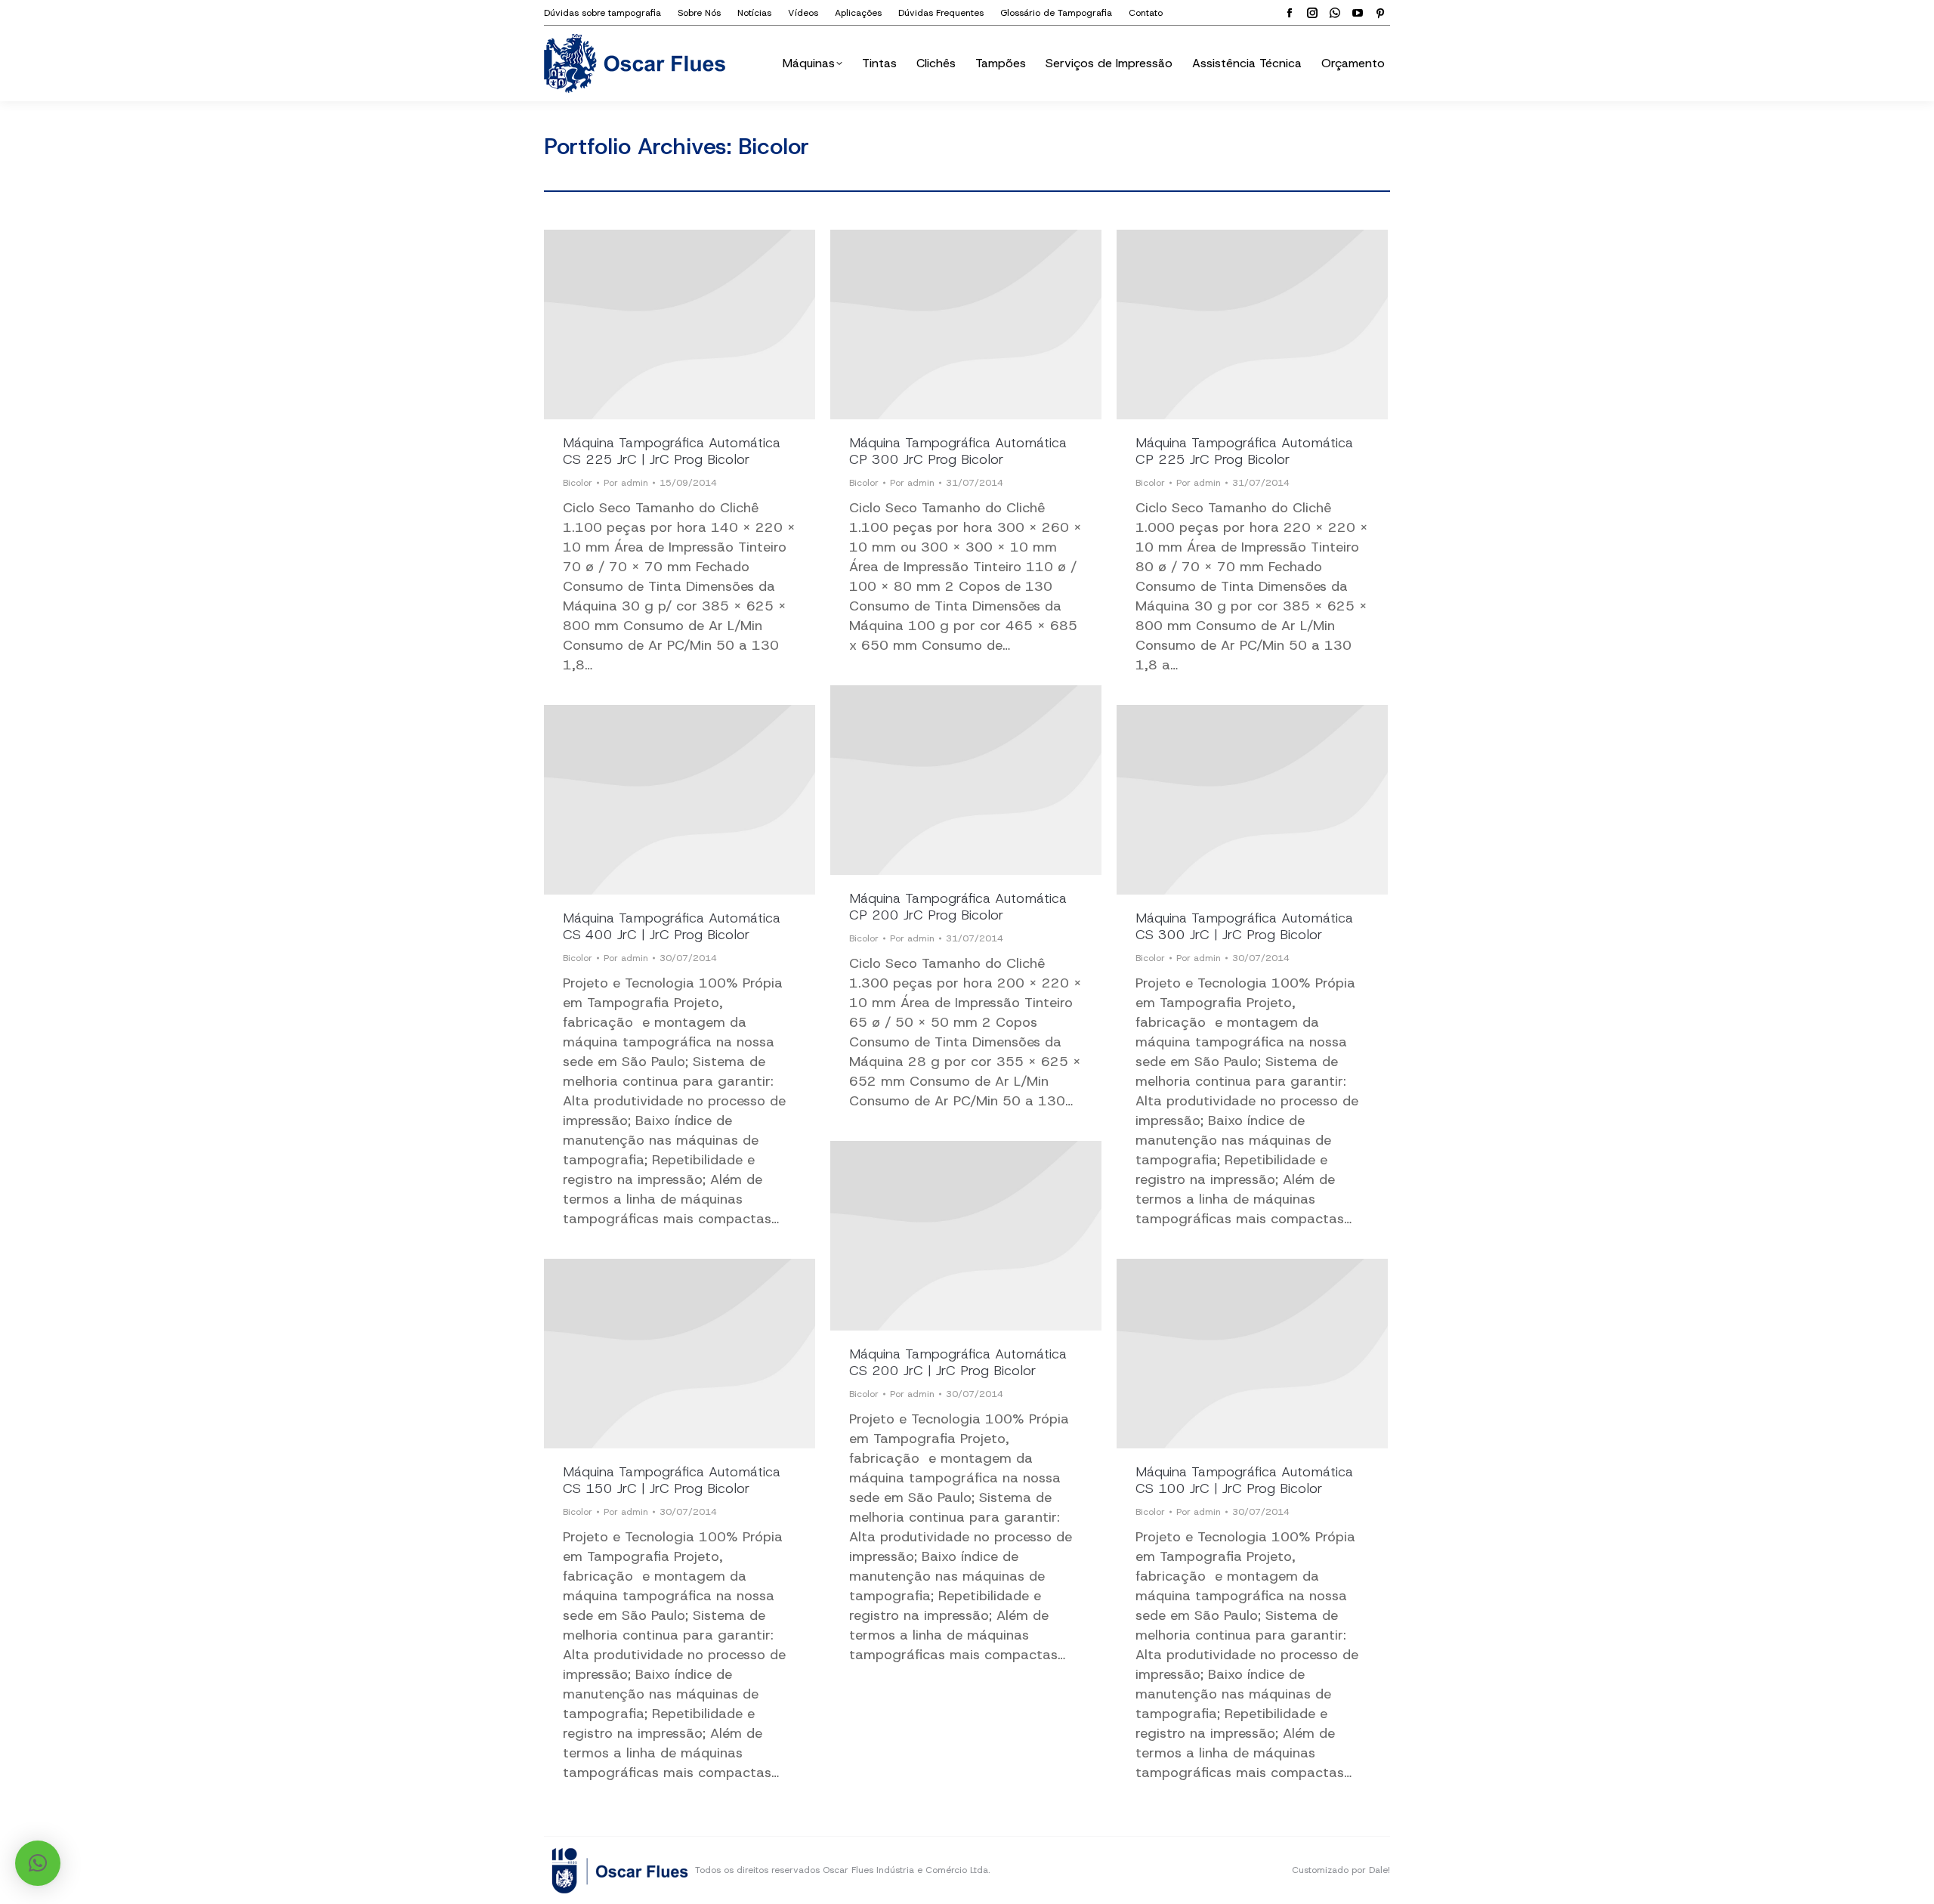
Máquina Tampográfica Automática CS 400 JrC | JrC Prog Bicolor (672, 926)
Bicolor (578, 483)
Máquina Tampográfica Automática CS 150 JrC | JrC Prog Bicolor (672, 1480)
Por (626, 483)
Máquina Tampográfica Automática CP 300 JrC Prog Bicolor (958, 451)
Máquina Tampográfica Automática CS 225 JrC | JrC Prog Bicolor (672, 451)
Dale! (1379, 1870)
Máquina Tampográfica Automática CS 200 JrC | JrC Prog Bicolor (958, 1362)
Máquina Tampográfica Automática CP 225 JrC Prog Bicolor (1244, 451)
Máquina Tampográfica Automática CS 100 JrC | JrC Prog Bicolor (1244, 1480)
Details (680, 325)
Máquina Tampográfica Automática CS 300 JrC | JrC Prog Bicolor (1244, 926)
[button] (38, 1863)
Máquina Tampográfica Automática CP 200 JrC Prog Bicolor (958, 907)
